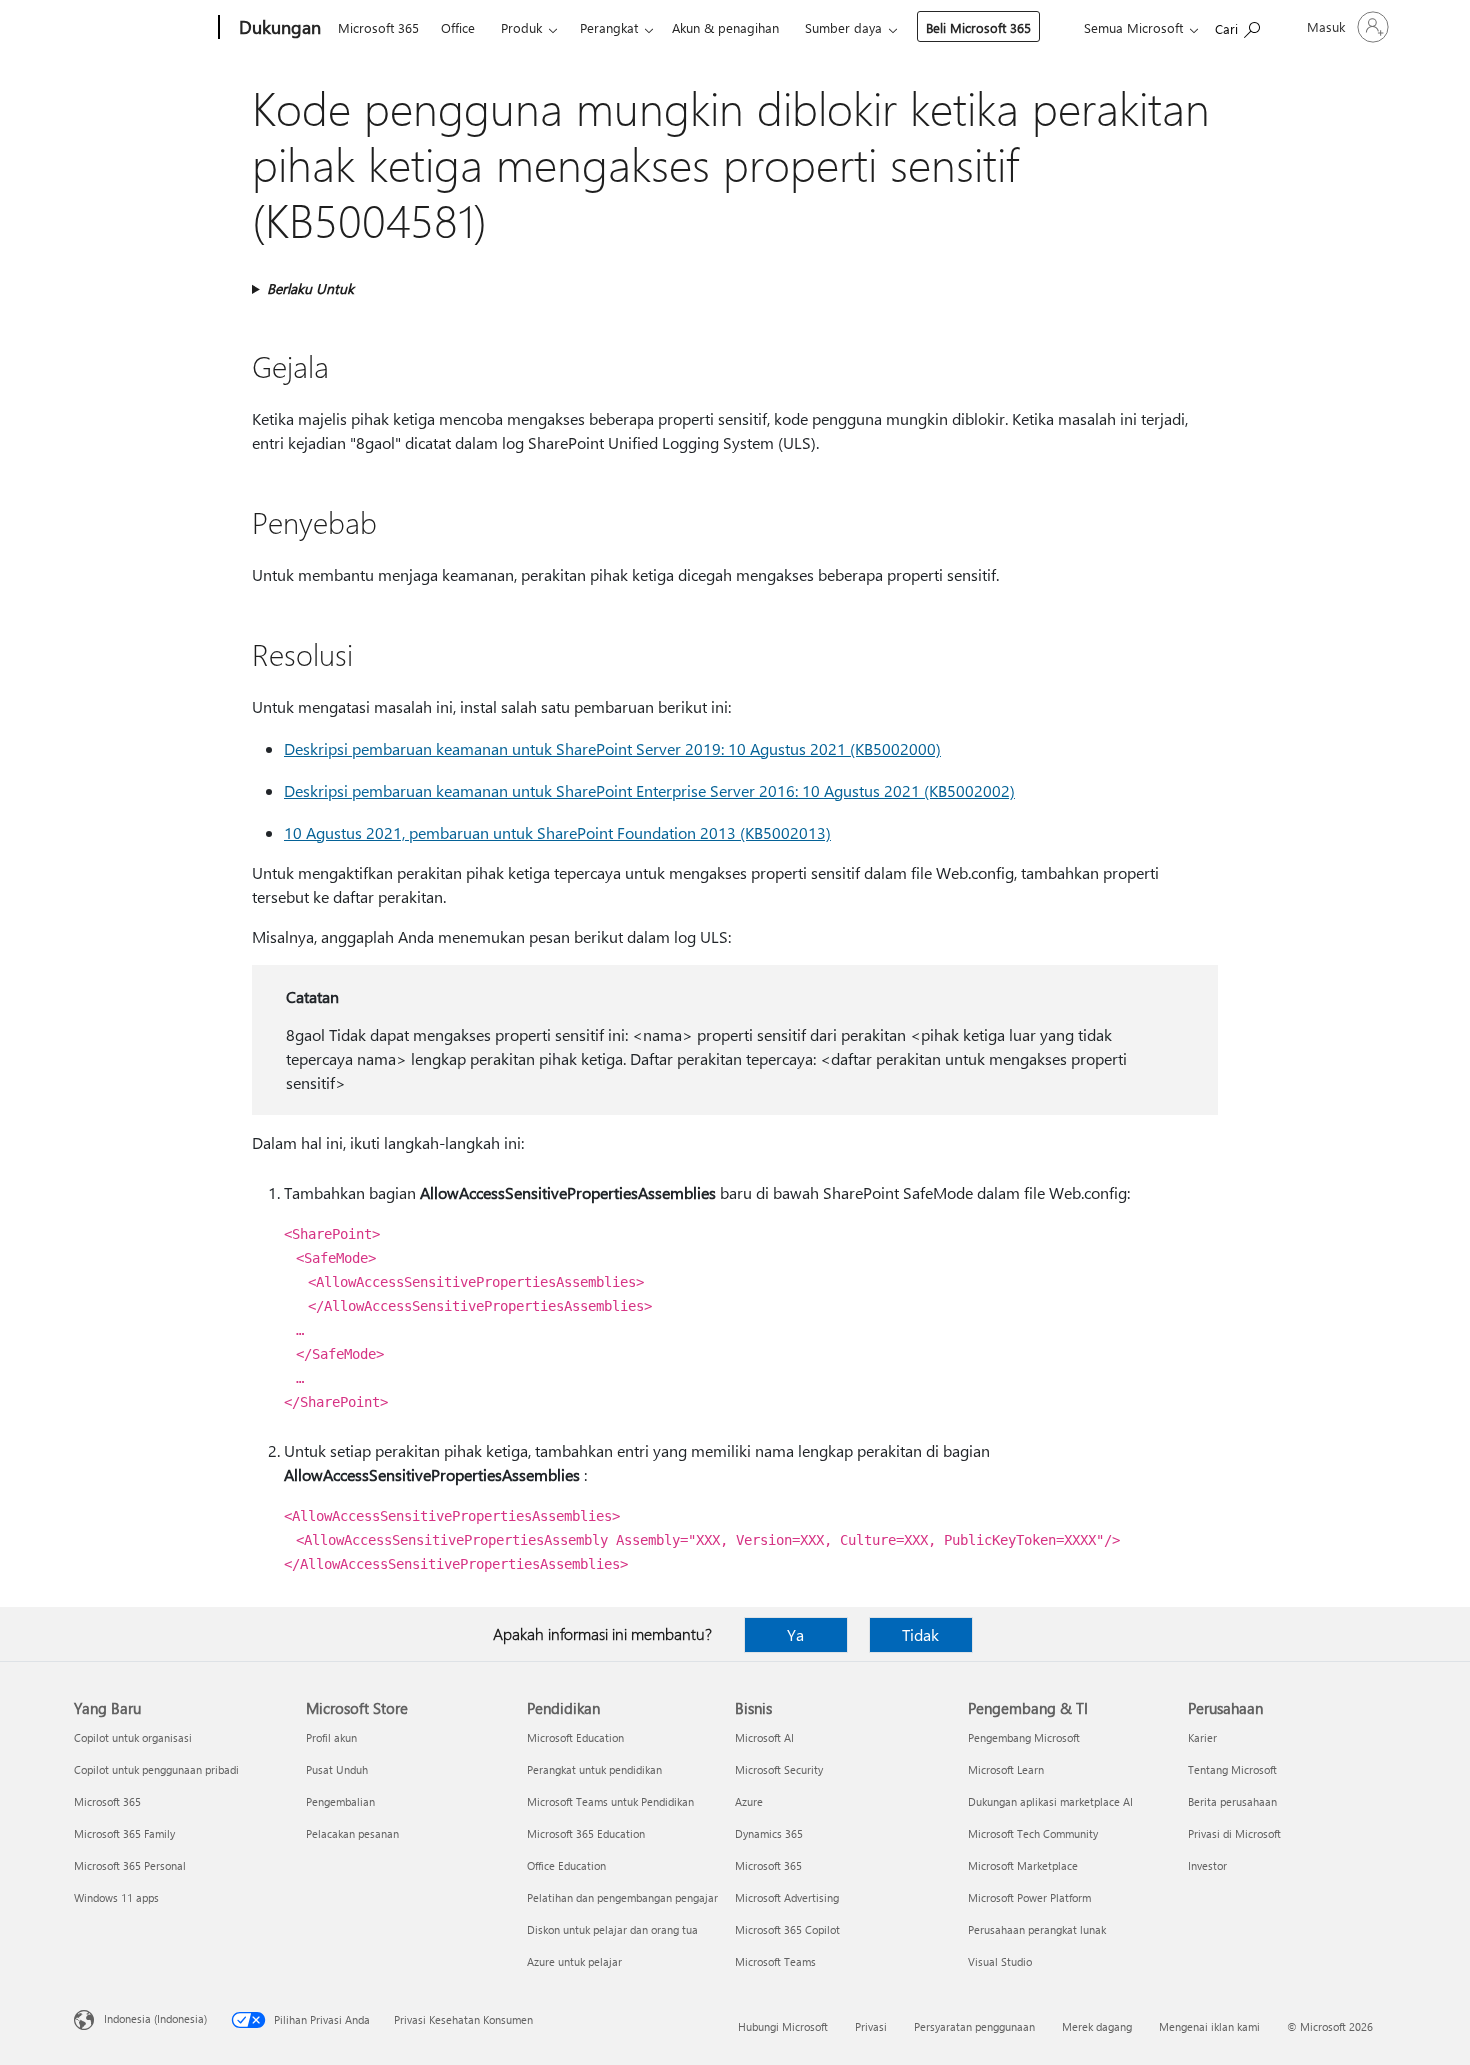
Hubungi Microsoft (783, 2026)
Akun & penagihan (725, 27)
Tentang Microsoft (1232, 1769)
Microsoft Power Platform (1029, 1897)
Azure (749, 1801)
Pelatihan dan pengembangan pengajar (622, 1897)
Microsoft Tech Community (1033, 1833)
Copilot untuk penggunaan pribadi (156, 1769)
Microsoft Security (779, 1769)
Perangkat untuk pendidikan (594, 1769)
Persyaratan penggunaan (974, 2026)
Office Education (566, 1865)
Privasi (871, 2026)
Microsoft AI (764, 1737)
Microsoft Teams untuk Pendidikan (610, 1801)
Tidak (920, 1634)
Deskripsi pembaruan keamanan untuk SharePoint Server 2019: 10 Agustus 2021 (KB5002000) (612, 748)
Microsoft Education (575, 1737)
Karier (1202, 1737)
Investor (1207, 1865)
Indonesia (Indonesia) (155, 2018)
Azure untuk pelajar (574, 1961)
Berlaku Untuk (310, 288)
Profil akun (331, 1737)
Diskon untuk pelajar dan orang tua (612, 1929)
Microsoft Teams (775, 1961)
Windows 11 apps (116, 1897)
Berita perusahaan (1232, 1801)
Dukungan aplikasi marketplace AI (1050, 1801)
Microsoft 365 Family (124, 1833)
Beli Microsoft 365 (978, 27)
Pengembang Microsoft (1024, 1737)
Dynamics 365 (769, 1833)
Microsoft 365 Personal (130, 1865)
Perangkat (609, 27)
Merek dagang (1097, 2026)
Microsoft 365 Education (586, 1833)
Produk (521, 27)
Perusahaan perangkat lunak (1037, 1929)
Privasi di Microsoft (1234, 1833)
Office (458, 27)
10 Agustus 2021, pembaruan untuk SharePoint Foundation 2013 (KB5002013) (557, 832)
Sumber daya (843, 27)
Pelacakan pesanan (352, 1833)
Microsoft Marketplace (1023, 1865)
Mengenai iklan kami (1209, 2026)
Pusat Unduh (337, 1769)
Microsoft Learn (1006, 1769)
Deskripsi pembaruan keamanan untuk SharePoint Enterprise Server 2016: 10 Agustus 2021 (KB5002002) (649, 790)
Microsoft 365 (378, 27)
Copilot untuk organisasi (133, 1737)
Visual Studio (1000, 1961)
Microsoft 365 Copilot (787, 1929)
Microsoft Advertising (787, 1897)
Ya (795, 1634)
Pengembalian (340, 1801)
